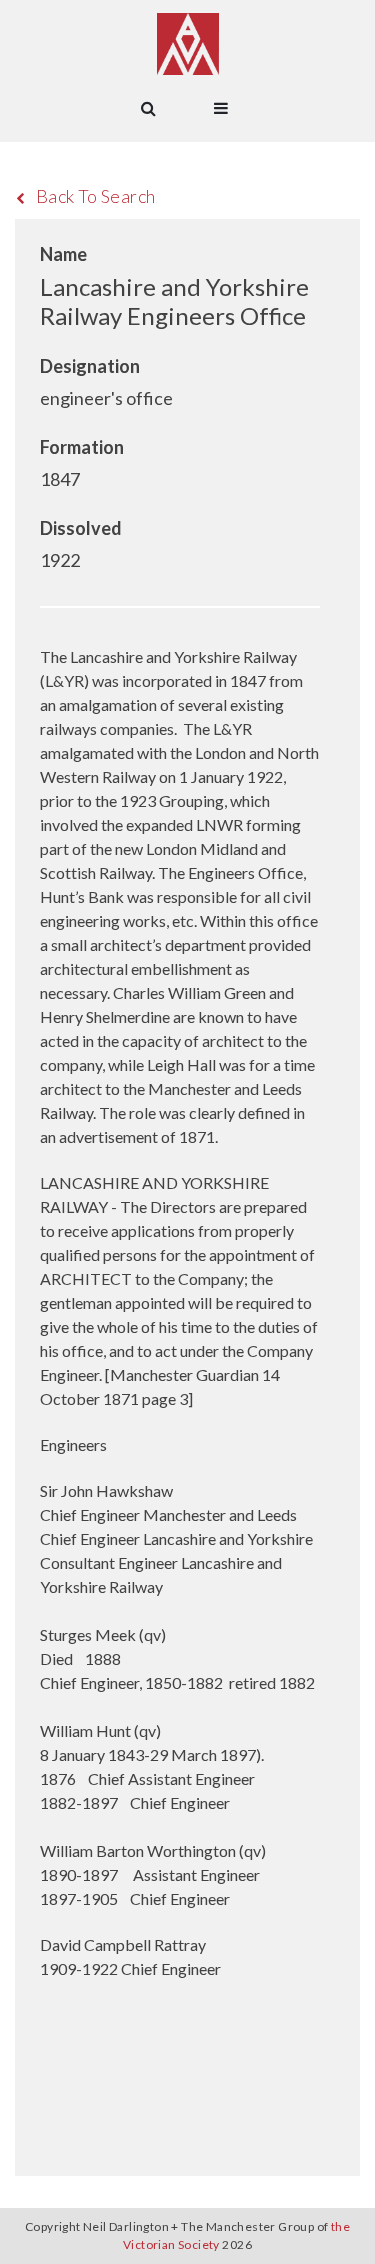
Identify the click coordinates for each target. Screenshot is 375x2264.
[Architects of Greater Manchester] (187, 44)
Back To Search (96, 196)
